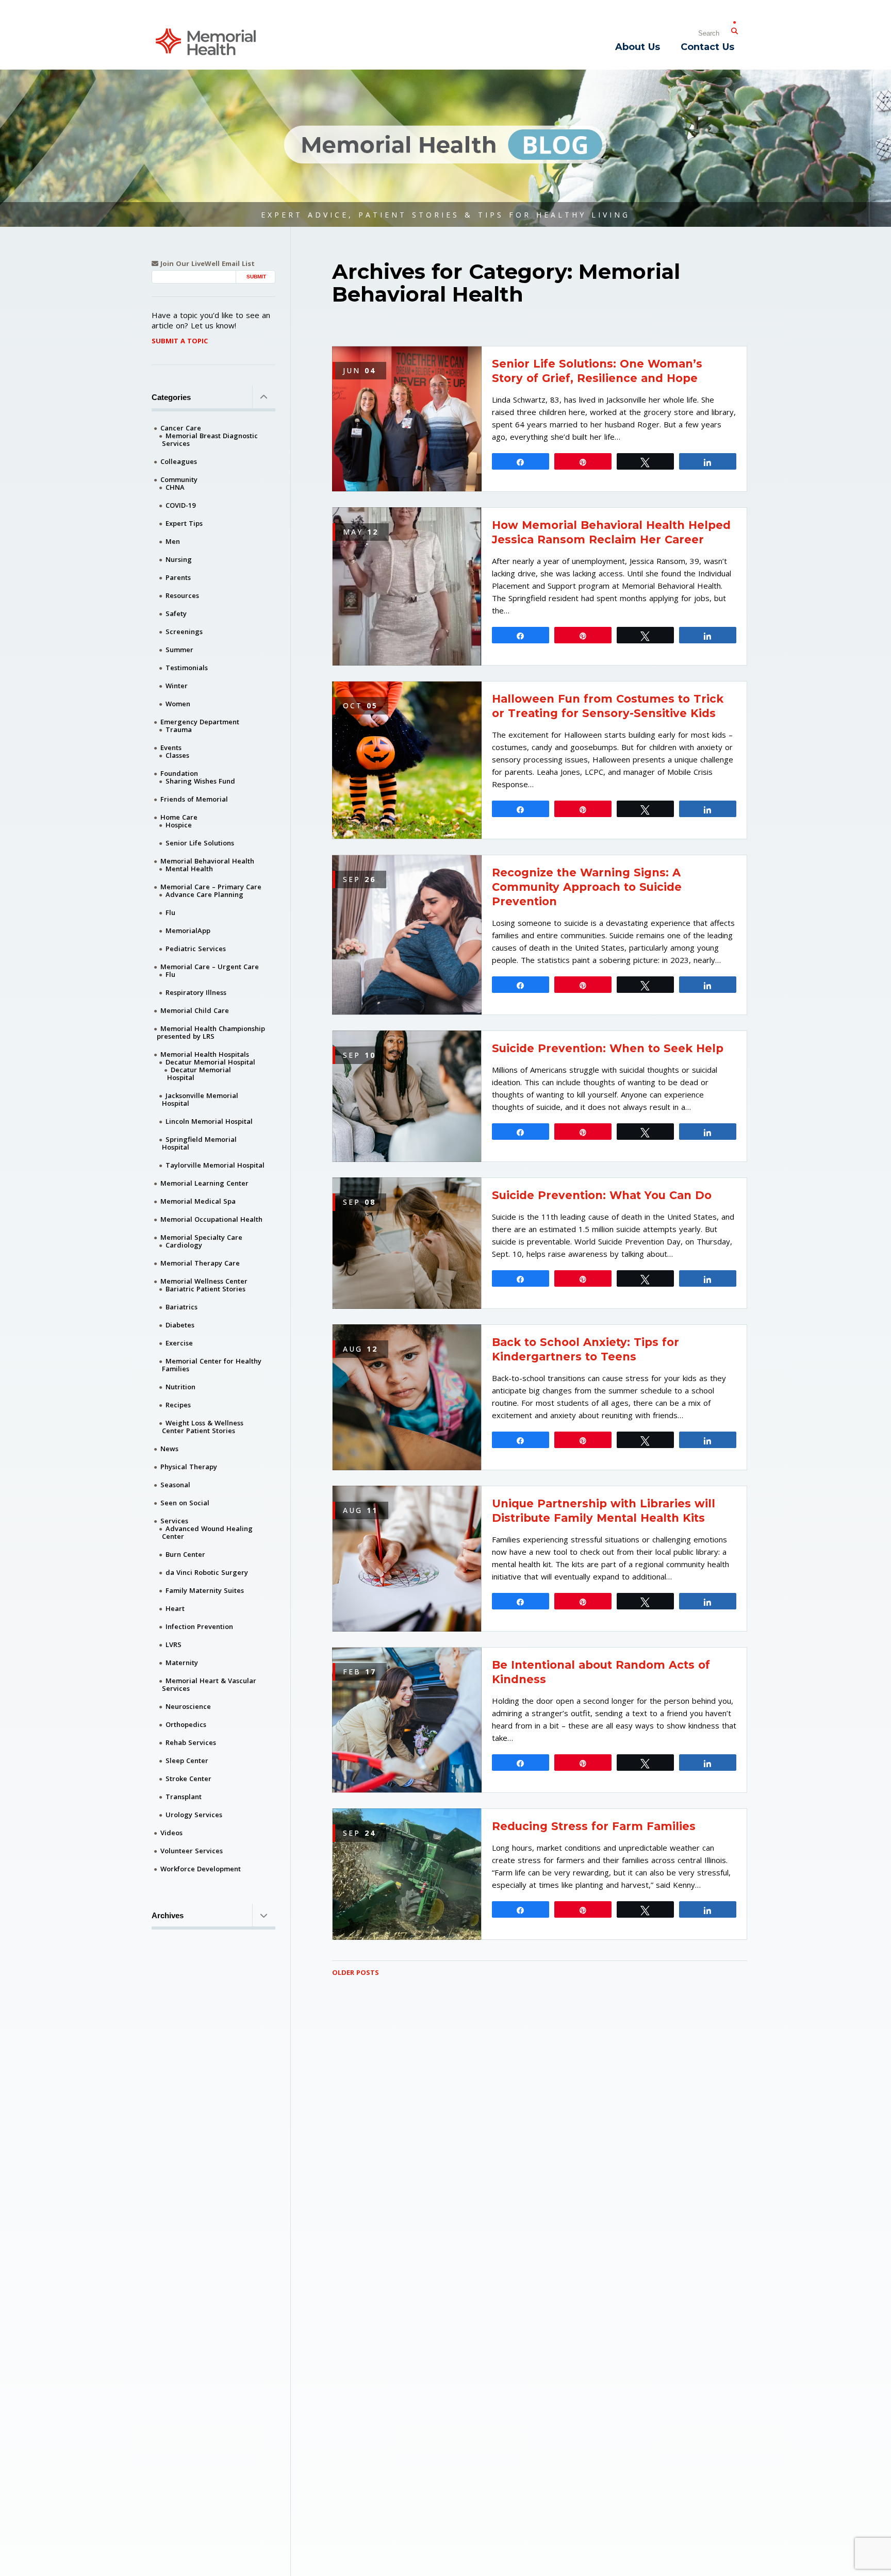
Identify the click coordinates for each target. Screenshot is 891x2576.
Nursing (179, 559)
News (169, 1449)
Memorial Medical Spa (198, 1201)
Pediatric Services (196, 949)
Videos (171, 1833)
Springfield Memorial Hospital (199, 1143)
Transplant (184, 1797)
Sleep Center (187, 1760)
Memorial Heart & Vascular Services (209, 1684)
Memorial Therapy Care (200, 1263)
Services (174, 1521)
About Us (638, 47)
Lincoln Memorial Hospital (209, 1121)
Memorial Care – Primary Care (211, 887)
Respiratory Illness (196, 992)
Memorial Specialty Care (201, 1237)
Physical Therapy (189, 1467)
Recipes (178, 1405)
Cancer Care (181, 428)
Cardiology (184, 1245)
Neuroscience (188, 1706)
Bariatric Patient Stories (205, 1289)
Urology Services (194, 1815)
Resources (182, 595)
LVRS (174, 1644)
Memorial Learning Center (204, 1183)
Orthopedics (186, 1724)
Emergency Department (200, 722)
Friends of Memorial (194, 799)
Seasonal (175, 1485)
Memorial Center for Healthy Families (212, 1365)
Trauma (179, 729)
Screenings (184, 631)
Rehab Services (191, 1742)
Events (171, 747)
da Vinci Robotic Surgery (207, 1572)
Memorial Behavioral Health (207, 861)
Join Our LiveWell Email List (207, 264)
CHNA (175, 487)
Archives (168, 1915)
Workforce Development (201, 1869)
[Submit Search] (734, 29)
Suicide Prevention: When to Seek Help (608, 1048)
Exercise (179, 1343)
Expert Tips (184, 523)
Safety (176, 613)
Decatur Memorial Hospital (210, 1062)
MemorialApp (188, 930)
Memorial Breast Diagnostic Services (210, 439)
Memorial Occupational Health (211, 1219)
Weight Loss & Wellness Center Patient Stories (203, 1427)
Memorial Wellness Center (204, 1281)
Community (179, 479)
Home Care (179, 817)
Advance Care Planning (204, 894)
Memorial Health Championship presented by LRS (211, 1032)
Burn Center (185, 1554)
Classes (177, 755)
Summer (179, 650)
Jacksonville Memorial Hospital (200, 1099)
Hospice (179, 825)
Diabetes (180, 1325)
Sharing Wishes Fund (200, 781)
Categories (171, 397)
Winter (177, 686)
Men (173, 541)
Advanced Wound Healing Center (207, 1532)
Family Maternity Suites (205, 1590)
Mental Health (189, 869)
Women (178, 704)
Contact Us (707, 47)
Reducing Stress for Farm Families (594, 1826)
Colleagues (179, 461)
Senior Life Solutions (200, 843)
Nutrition (180, 1387)
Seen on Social (185, 1503)
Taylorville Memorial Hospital (215, 1165)
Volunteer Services (192, 1851)
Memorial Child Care (195, 1010)
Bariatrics (181, 1307)
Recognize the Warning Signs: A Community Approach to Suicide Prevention (587, 887)
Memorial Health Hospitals (205, 1054)
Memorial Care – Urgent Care (210, 967)
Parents (178, 577)
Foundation (179, 773)
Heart (175, 1608)
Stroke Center (188, 1779)
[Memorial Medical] (206, 41)
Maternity (182, 1663)
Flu (170, 912)
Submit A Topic (180, 341)
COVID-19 (180, 505)
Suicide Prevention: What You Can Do (602, 1195)
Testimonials (187, 668)
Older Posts (356, 1972)
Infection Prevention (199, 1626)
